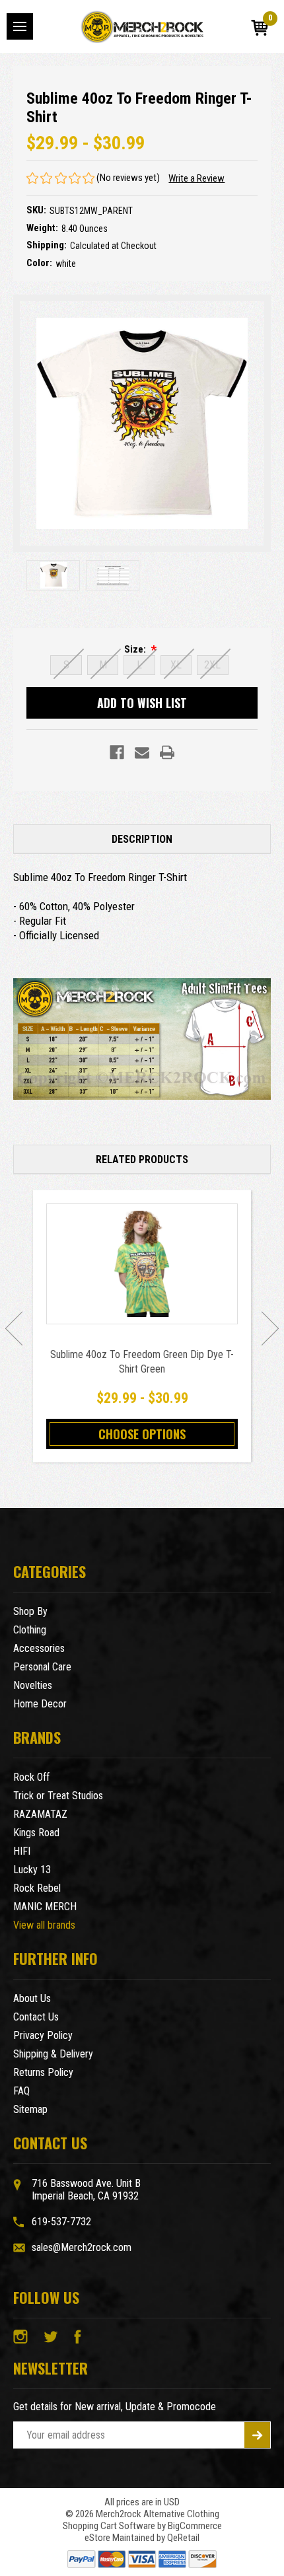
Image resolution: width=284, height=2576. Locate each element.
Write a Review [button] (196, 178)
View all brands (44, 1925)
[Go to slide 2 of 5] (270, 1328)
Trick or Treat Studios (58, 1796)
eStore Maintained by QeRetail (142, 2538)
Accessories (39, 1648)
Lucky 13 (32, 1870)
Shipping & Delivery (53, 2054)
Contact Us (36, 2017)
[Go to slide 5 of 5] (14, 1328)
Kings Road (36, 1833)
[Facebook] (117, 752)
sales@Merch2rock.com (82, 2247)
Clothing (30, 1630)
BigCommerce (195, 2526)
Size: (136, 649)
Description (142, 839)
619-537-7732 (61, 2222)
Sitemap (30, 2109)
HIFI (22, 1851)
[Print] (167, 752)
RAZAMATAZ (40, 1814)
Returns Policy (43, 2072)
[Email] (142, 752)
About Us (32, 1998)
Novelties (33, 1685)
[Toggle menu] (20, 26)
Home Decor (40, 1704)
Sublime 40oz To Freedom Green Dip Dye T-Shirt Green (142, 1362)
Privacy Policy (43, 2035)
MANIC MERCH (45, 1907)
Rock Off (31, 1777)
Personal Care (42, 1667)
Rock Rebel (37, 1888)
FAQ (21, 2091)
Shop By (30, 1611)
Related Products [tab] (142, 1160)
